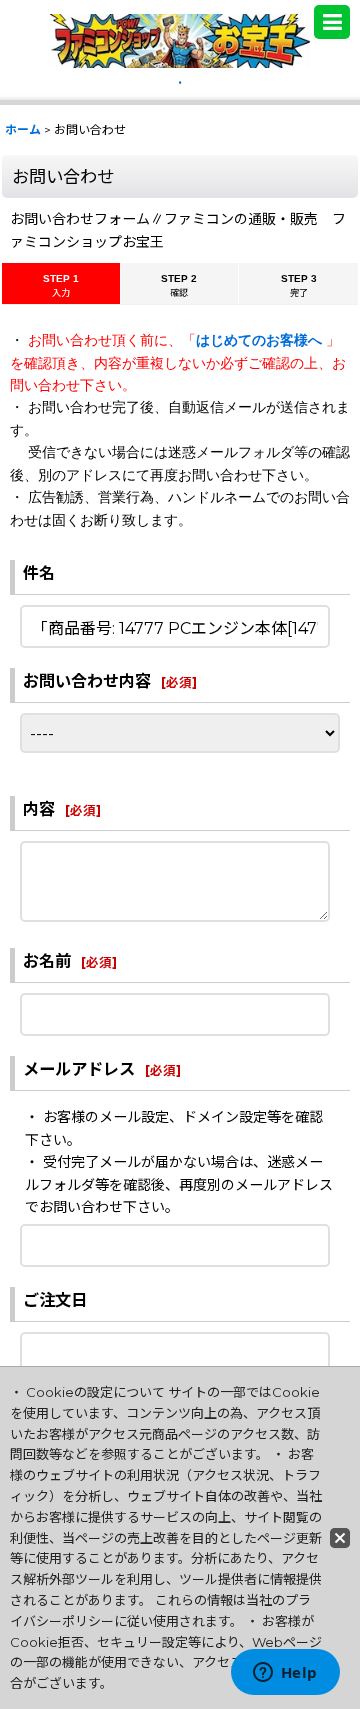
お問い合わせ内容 (87, 681)
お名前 (47, 961)
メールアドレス (79, 1069)
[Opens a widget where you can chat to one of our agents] (285, 1674)
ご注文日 (55, 1300)
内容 (39, 809)
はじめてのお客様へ (261, 340)
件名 (39, 573)
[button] (332, 22)
